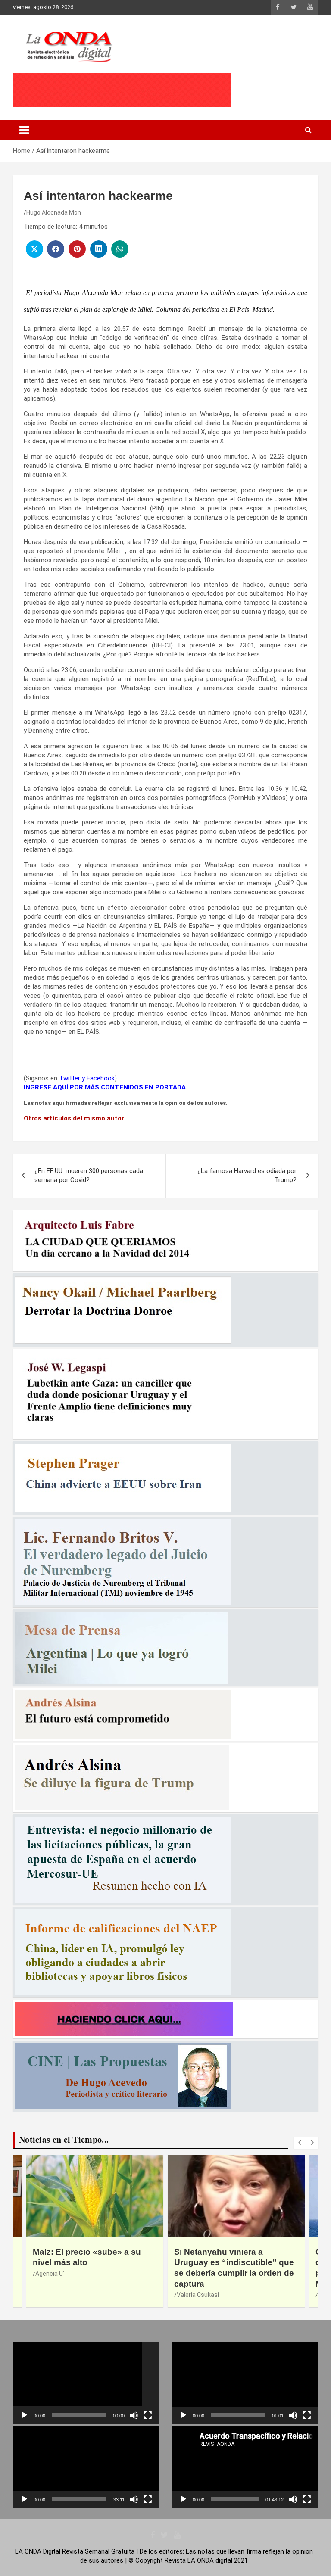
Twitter (70, 1078)
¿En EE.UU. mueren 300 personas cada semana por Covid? (89, 1175)
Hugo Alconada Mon (54, 212)
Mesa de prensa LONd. (208, 2295)
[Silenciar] (134, 2415)
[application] (86, 2383)
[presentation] (300, 2143)
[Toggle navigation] (24, 130)
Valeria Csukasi (56, 2295)
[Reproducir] (24, 2415)
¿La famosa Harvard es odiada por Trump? (247, 1175)
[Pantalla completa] (148, 2415)
